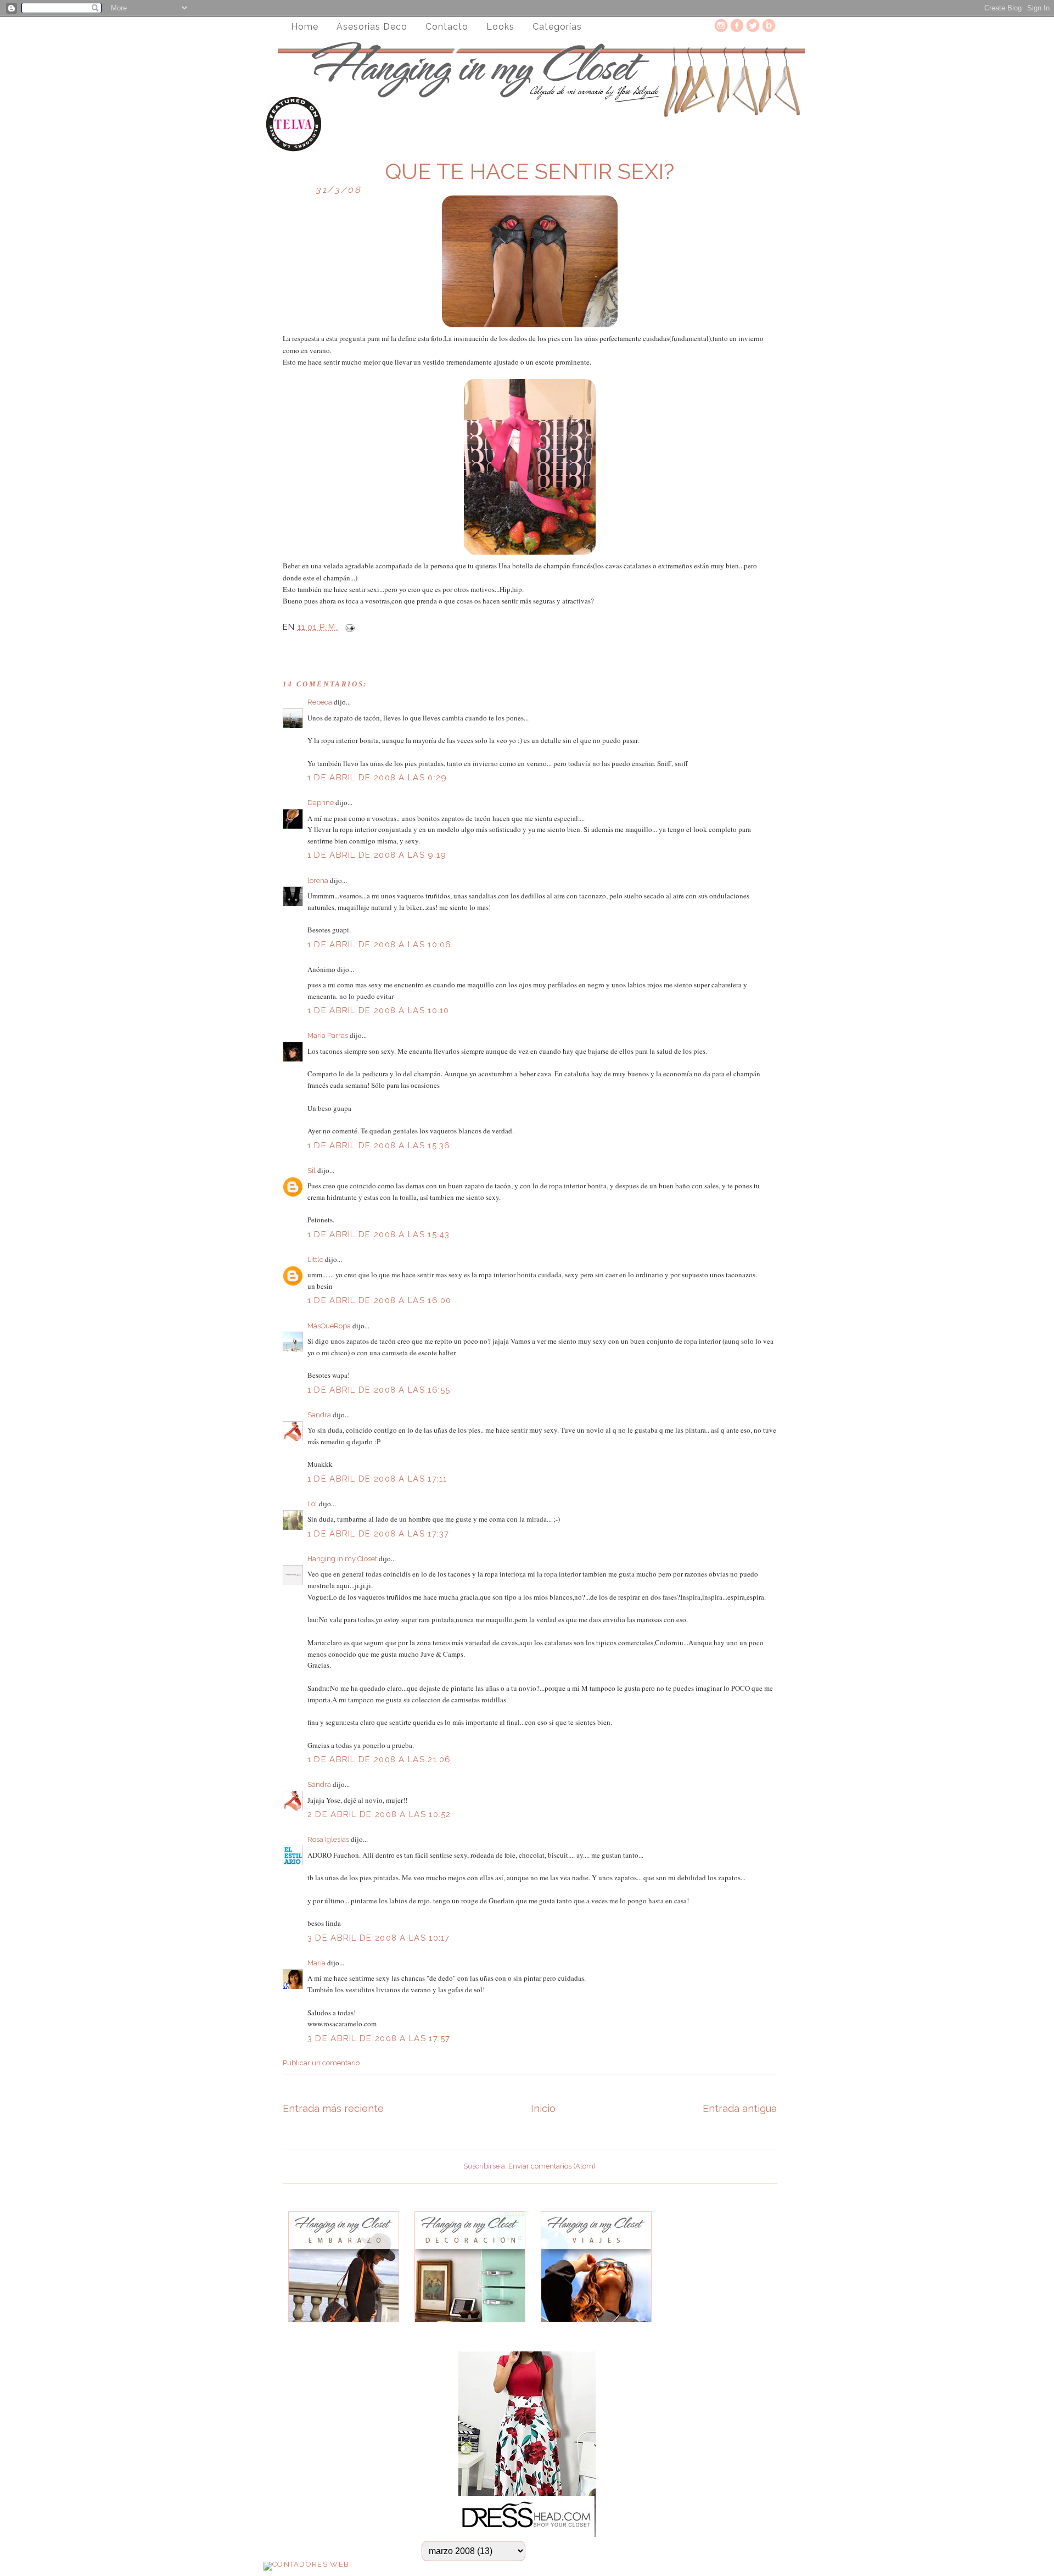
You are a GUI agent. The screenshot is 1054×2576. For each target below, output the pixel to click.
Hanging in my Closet (342, 1559)
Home (305, 27)
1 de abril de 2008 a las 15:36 (379, 1145)
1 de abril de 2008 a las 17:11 (377, 1479)
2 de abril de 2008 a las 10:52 (379, 1814)
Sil (312, 1170)
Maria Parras (328, 1035)
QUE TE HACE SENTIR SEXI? (529, 171)
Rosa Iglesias (328, 1839)
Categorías (557, 27)
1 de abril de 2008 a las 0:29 (377, 778)
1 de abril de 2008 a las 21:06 (379, 1759)
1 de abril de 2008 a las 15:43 (379, 1234)
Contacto (447, 27)
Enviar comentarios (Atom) (552, 2166)
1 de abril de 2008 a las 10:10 (379, 1010)
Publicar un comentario (321, 2063)
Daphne (321, 803)
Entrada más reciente (333, 2108)
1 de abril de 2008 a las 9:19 (377, 855)
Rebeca (320, 702)
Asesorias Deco (372, 27)
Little (315, 1259)
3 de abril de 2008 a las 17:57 (379, 2038)
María (316, 1963)
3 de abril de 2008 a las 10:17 (379, 1938)
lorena (318, 881)
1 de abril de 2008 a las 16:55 (379, 1390)
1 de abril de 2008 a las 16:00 (380, 1300)
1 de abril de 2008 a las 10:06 (380, 945)
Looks (500, 27)
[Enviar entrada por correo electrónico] (347, 627)
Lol (312, 1504)
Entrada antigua (740, 2108)
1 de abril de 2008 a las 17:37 (379, 1534)
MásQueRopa (329, 1326)
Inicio (543, 2108)
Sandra (319, 1415)
